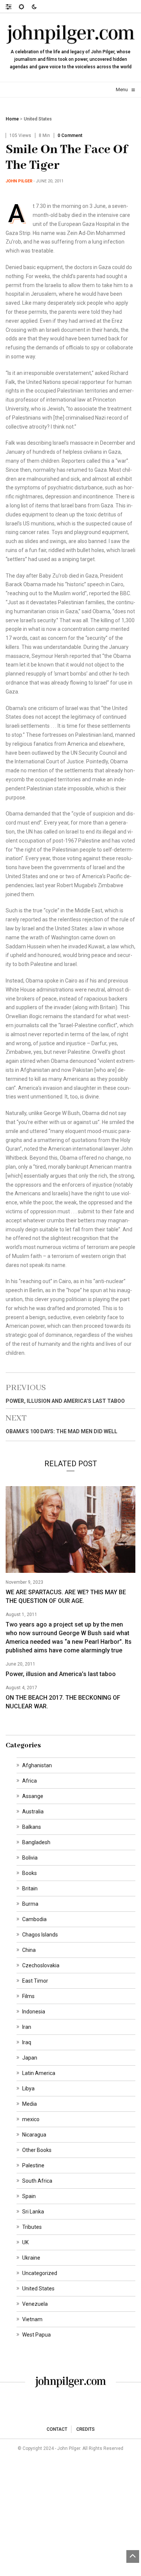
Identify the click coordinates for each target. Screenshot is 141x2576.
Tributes (32, 2227)
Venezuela (35, 2304)
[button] (12, 6)
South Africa (37, 2181)
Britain (30, 1888)
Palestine (33, 2165)
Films (28, 1996)
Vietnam (32, 2319)
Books (30, 1873)
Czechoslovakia (41, 1965)
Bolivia (30, 1858)
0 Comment (70, 135)
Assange (33, 1796)
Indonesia (34, 2012)
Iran (27, 2027)
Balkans (32, 1827)
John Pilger (19, 181)
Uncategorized (40, 2273)
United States (38, 119)
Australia (33, 1812)
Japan (30, 2058)
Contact (57, 2429)
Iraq (27, 2042)
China (29, 1950)
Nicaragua (34, 2135)
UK (25, 2242)
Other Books (37, 2150)
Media (30, 2104)
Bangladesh (36, 1842)
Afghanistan (37, 1765)
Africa (30, 1781)
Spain (29, 2196)
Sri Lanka (33, 2212)
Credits (86, 2429)
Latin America (39, 2073)
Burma (30, 1904)
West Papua (36, 2335)
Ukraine (31, 2258)
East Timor (35, 1981)
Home (12, 119)
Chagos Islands (40, 1935)
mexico (31, 2119)
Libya (28, 2088)
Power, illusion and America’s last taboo (65, 1401)
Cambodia (34, 1919)
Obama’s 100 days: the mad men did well (61, 1431)
